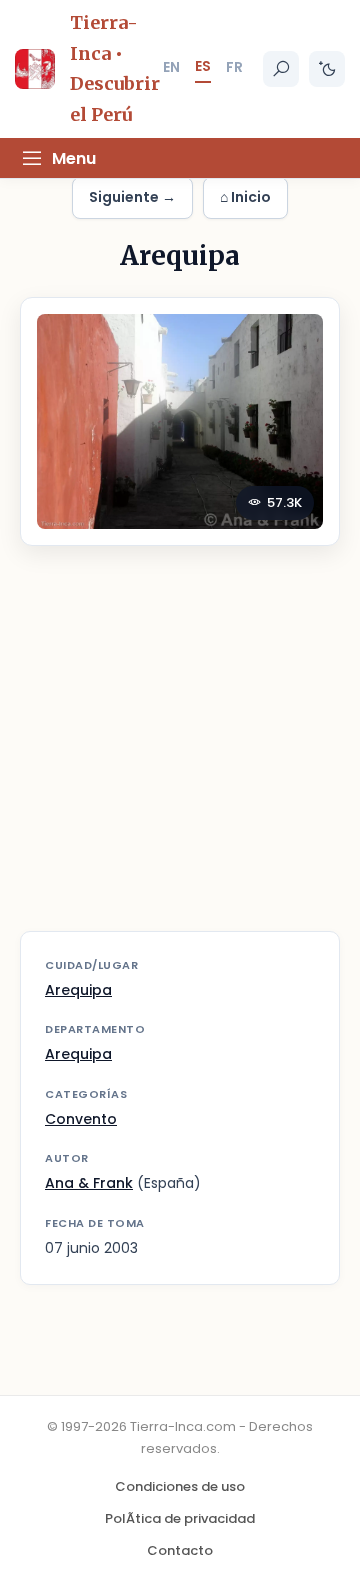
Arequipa (78, 990)
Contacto (180, 1550)
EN (171, 67)
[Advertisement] (180, 751)
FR (234, 67)
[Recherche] (281, 69)
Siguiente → (132, 197)
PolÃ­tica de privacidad (180, 1518)
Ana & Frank (89, 1183)
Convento (81, 1119)
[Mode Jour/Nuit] (327, 69)
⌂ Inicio (245, 197)
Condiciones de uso (180, 1486)
